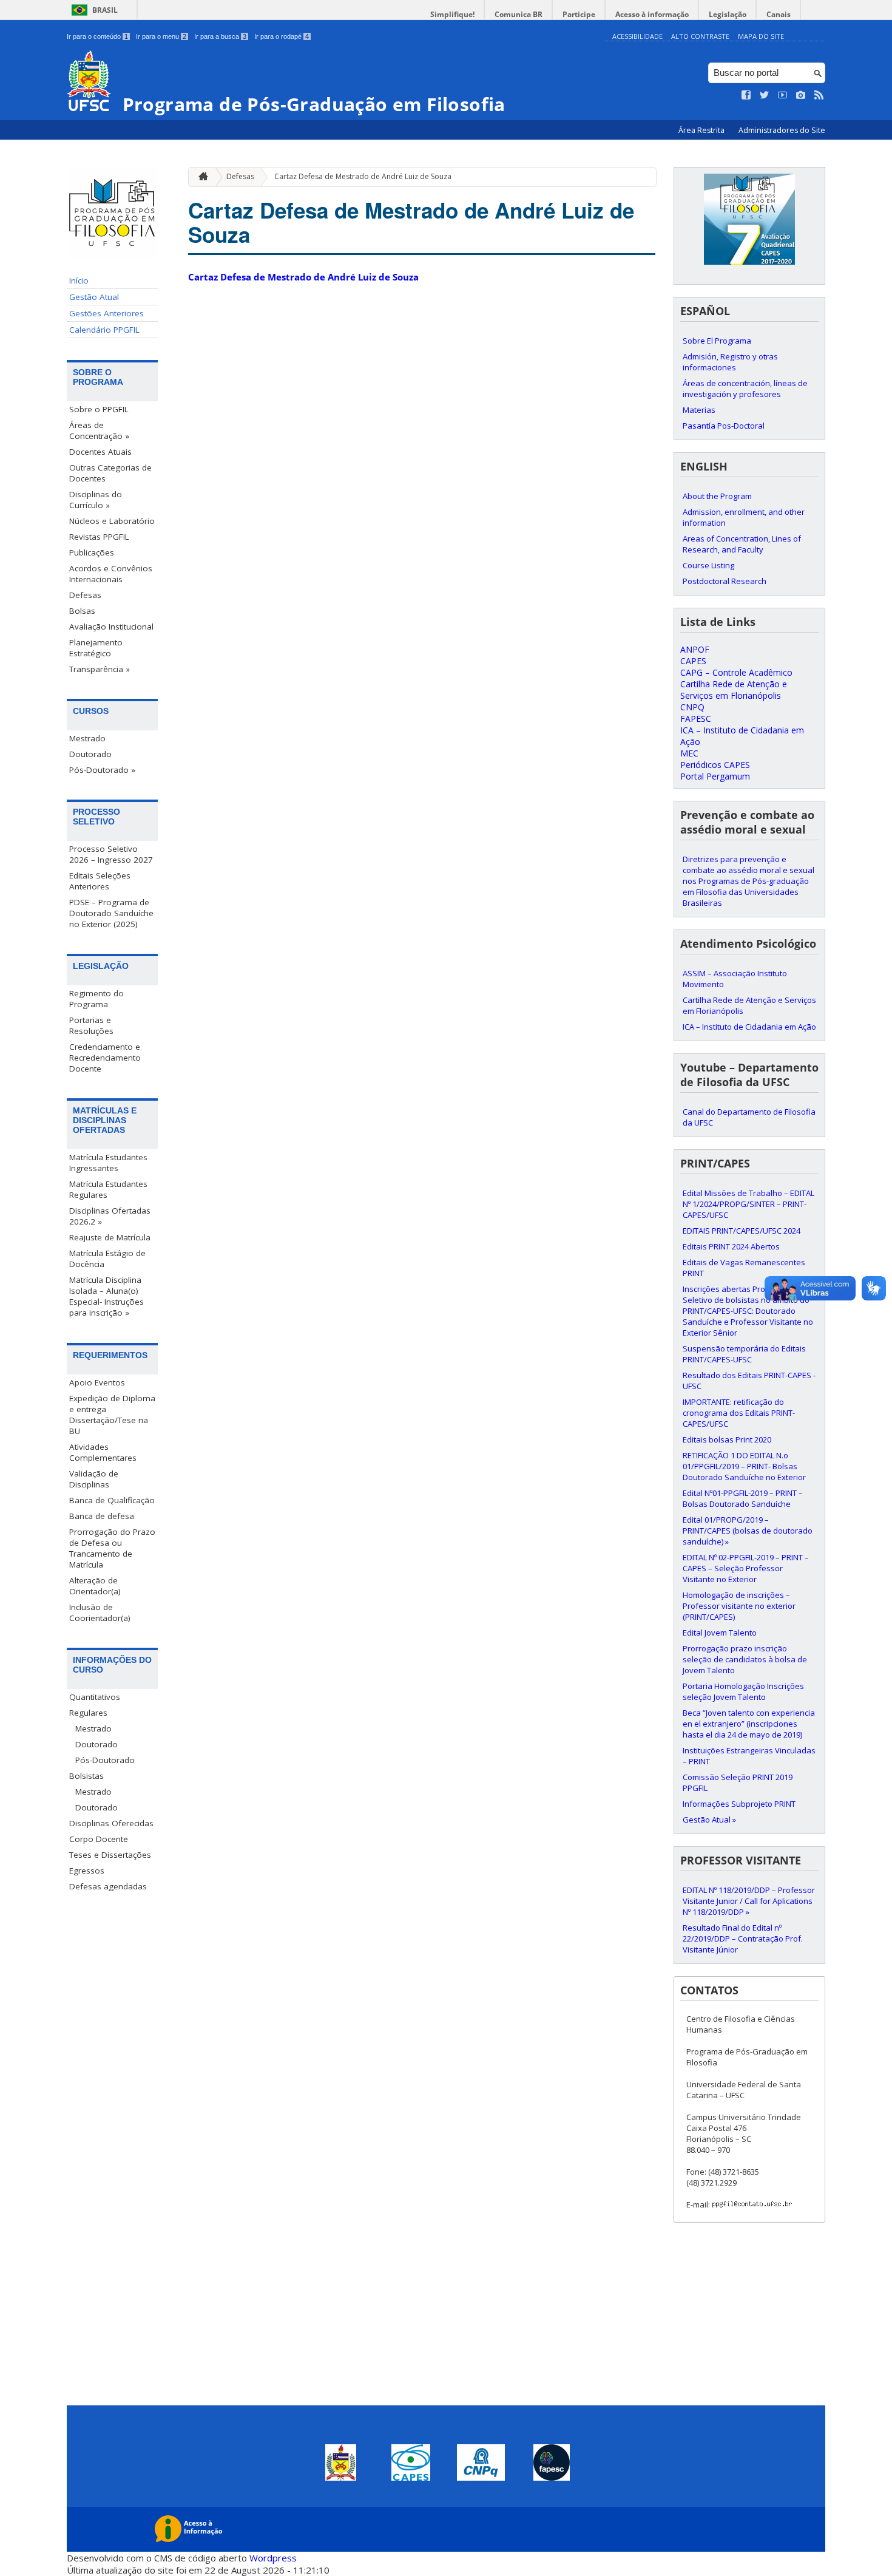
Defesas (85, 595)
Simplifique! (452, 14)
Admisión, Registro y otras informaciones (730, 362)
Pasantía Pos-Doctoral (724, 426)
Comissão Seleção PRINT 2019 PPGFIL (738, 1782)
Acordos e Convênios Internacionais (111, 574)
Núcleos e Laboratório (112, 521)
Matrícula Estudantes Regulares (108, 1189)
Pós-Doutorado (105, 1760)
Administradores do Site (782, 130)
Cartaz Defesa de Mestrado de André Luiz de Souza (363, 176)
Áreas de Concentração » (99, 430)
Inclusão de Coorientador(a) (100, 1613)
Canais (779, 14)
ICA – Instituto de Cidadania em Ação (749, 1027)
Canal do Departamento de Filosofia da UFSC (749, 1117)
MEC (689, 753)
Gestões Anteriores (106, 313)
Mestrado (87, 738)
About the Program (717, 496)
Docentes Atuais (100, 452)
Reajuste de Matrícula (110, 1237)
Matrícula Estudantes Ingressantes (108, 1163)
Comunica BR (519, 14)
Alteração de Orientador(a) (95, 1586)
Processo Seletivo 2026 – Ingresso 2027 (111, 854)
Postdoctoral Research (725, 581)
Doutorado (90, 754)
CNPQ (692, 707)
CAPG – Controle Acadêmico (736, 672)
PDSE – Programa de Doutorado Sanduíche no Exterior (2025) (111, 913)
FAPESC (696, 719)
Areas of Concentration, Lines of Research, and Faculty (742, 544)
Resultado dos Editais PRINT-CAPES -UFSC (749, 1381)
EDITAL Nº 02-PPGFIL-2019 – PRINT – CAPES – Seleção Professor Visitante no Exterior (746, 1568)
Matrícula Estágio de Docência (107, 1259)
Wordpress (273, 2558)
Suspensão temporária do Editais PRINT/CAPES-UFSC (744, 1354)
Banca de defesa (102, 1516)
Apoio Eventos (97, 1382)
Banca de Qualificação (112, 1500)
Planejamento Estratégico (96, 648)
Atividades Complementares (103, 1452)
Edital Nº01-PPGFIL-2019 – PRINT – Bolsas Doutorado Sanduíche (743, 1498)
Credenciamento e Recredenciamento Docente (105, 1058)
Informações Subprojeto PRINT (739, 1804)
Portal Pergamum (715, 776)
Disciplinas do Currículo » (96, 500)
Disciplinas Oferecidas (111, 1823)
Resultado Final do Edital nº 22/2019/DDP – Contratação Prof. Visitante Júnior (743, 1939)
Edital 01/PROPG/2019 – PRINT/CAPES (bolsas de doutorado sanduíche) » (748, 1531)
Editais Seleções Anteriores (100, 881)
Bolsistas (86, 1776)
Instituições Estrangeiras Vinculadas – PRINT (749, 1756)
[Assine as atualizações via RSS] (819, 95)
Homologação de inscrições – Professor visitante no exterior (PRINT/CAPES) (739, 1606)
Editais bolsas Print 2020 (727, 1439)
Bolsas (82, 611)
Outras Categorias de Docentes (110, 473)
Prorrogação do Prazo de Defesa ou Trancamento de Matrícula (112, 1548)
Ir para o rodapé (282, 36)
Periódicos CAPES (715, 765)
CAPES (693, 661)
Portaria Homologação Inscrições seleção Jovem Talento (743, 1691)
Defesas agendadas (108, 1886)
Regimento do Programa (96, 999)
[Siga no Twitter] (765, 95)
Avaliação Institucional (111, 627)
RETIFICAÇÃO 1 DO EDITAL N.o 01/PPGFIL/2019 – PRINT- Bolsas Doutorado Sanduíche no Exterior (744, 1466)
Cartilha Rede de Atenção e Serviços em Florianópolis (734, 690)
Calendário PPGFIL (104, 330)
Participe (579, 14)
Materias (699, 410)
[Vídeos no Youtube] (783, 95)
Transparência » (100, 669)
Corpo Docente (99, 1839)
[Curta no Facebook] (746, 95)
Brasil (105, 10)
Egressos (87, 1871)
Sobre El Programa (717, 341)
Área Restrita (702, 130)
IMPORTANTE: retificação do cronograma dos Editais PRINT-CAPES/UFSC (739, 1413)
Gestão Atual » (709, 1820)
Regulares (88, 1713)
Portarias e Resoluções (91, 1025)
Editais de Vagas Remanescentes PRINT (744, 1268)
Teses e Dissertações (110, 1855)
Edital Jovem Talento (720, 1633)
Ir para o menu (161, 36)
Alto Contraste (700, 36)
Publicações (92, 552)
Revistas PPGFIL (99, 537)
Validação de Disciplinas (94, 1479)
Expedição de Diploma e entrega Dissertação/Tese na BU (112, 1415)
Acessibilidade (637, 36)
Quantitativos (95, 1697)
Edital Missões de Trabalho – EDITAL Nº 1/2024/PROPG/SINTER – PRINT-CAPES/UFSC (748, 1204)
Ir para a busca (220, 36)
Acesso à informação (652, 14)
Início (79, 280)
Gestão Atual (94, 297)
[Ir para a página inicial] (200, 177)
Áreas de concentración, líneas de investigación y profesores (745, 389)
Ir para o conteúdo (97, 36)
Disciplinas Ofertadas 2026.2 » (110, 1216)
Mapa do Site (761, 36)
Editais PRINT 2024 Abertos (731, 1246)
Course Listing (708, 565)
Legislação (728, 14)
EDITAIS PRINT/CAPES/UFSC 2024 (742, 1231)
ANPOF (695, 649)
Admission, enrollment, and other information (744, 517)
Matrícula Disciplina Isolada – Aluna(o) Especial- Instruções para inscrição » (106, 1296)
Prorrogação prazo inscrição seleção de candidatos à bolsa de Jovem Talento (745, 1659)
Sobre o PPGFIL (99, 409)
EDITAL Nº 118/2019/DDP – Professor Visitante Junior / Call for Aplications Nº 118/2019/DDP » (749, 1901)
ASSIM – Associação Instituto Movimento (735, 979)
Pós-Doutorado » (102, 770)
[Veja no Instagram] (801, 95)
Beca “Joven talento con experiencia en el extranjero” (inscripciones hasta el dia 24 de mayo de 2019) (749, 1724)
